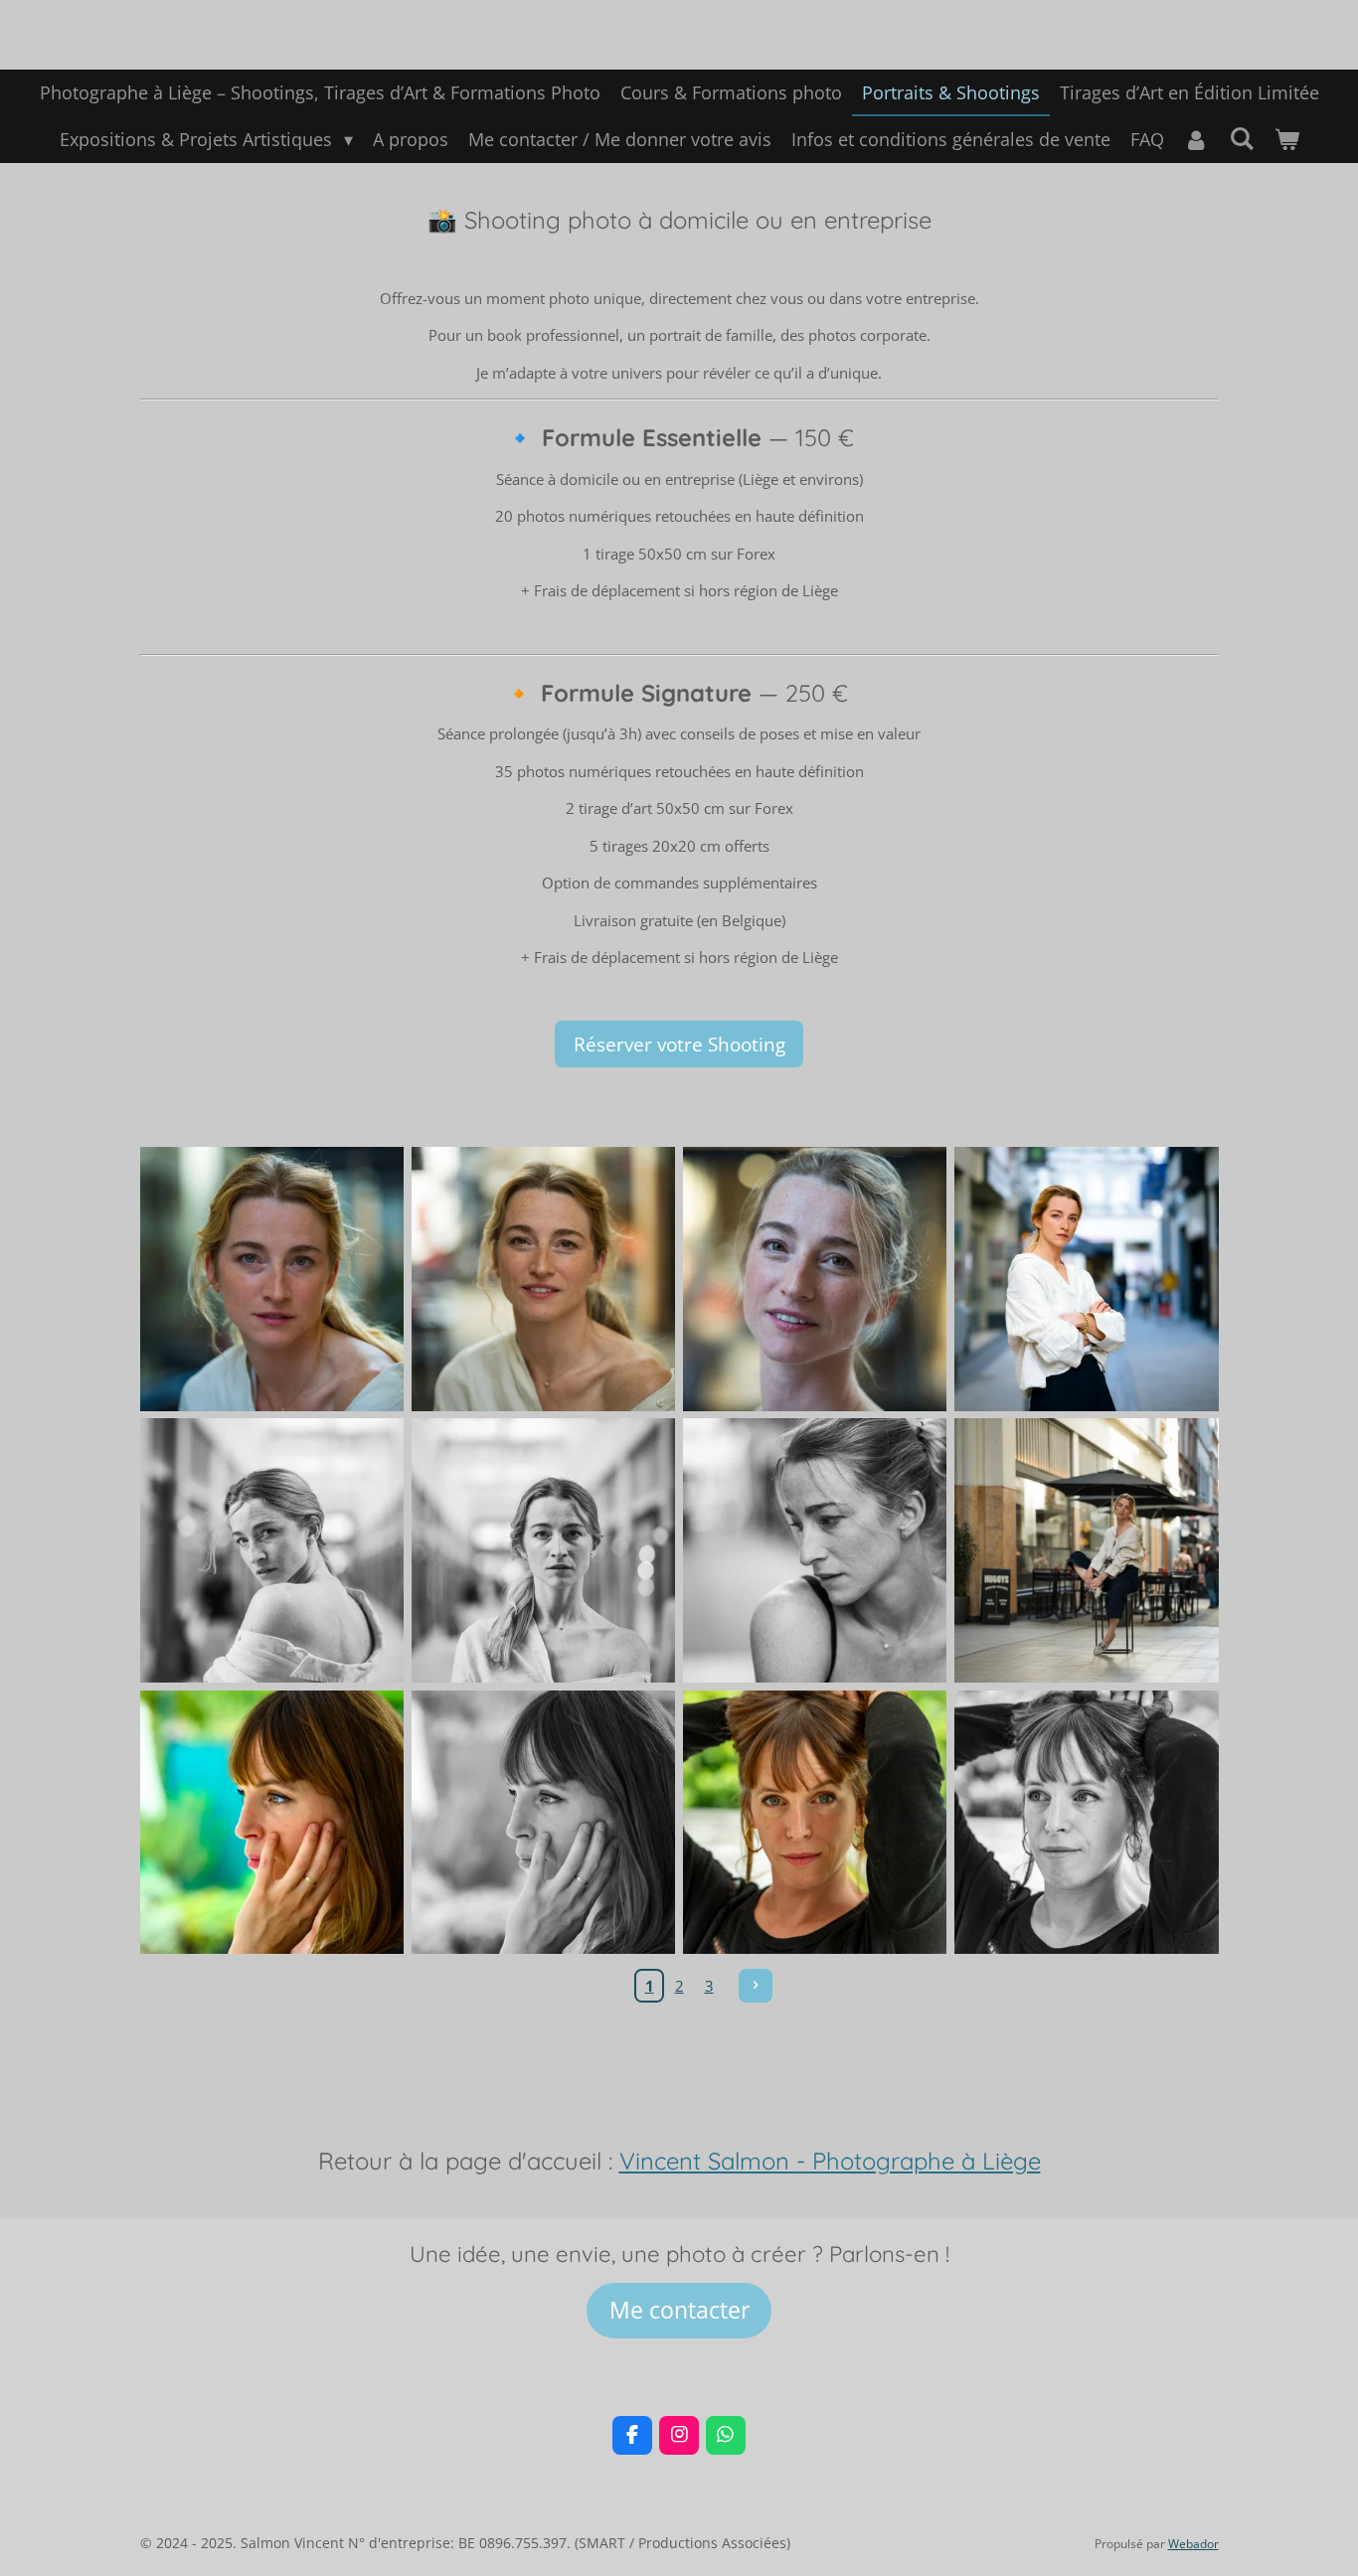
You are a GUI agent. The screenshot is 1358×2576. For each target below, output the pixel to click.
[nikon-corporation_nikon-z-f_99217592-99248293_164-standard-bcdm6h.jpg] (1086, 1280)
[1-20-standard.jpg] (815, 1551)
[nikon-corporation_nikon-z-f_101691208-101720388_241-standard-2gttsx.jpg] (272, 1280)
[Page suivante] (756, 1986)
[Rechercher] (1241, 138)
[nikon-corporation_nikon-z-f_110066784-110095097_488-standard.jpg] (815, 1822)
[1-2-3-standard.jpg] (815, 1280)
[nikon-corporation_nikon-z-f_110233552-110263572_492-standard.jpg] (272, 1822)
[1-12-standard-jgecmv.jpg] (543, 1822)
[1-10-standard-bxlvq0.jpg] (1086, 1822)
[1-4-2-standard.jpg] (272, 1551)
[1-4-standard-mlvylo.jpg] (1086, 1551)
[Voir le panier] (1286, 140)
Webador (1193, 2544)
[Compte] (1196, 140)
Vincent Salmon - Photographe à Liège (830, 2161)
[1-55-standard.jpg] (543, 1551)
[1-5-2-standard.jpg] (543, 1280)
